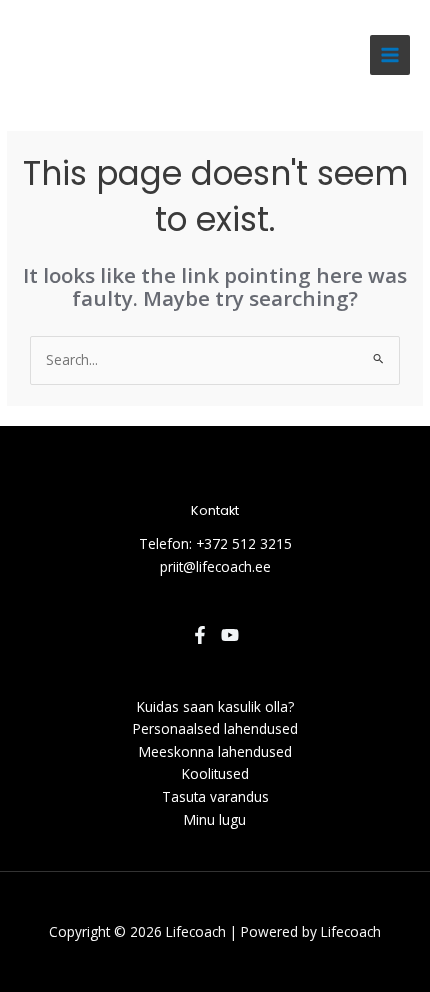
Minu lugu (215, 819)
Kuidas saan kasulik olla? (215, 706)
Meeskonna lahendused (215, 751)
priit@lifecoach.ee (215, 566)
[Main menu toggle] (390, 55)
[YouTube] (230, 635)
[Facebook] (200, 635)
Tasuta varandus (215, 796)
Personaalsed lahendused (215, 728)
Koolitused (215, 773)
